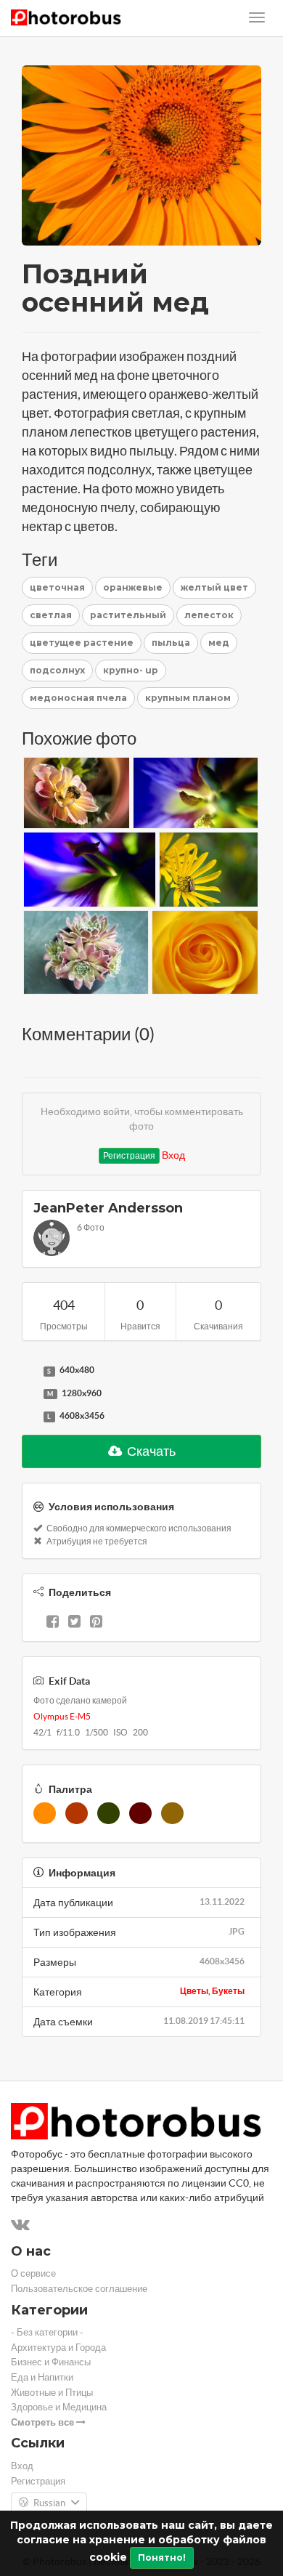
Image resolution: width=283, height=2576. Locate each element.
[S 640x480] (29, 1371)
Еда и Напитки (42, 2377)
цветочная (57, 587)
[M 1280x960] (29, 1394)
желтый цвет (214, 587)
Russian (49, 2503)
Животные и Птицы (52, 2393)
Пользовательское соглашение (79, 2289)
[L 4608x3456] (29, 1417)
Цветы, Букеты (212, 1991)
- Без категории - (47, 2332)
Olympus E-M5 (62, 1716)
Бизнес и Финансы (51, 2362)
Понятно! (162, 2557)
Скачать (150, 1451)
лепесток (209, 615)
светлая (51, 615)
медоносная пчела (78, 698)
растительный (128, 615)
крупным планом (188, 698)
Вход (173, 1155)
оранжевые (133, 587)
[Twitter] (74, 1623)
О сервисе (33, 2273)
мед (219, 643)
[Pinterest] (96, 1623)
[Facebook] (53, 1623)
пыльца (171, 643)
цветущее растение (82, 643)
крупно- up (131, 670)
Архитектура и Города (58, 2348)
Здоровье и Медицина (59, 2407)
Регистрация (129, 1155)
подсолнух (57, 670)
